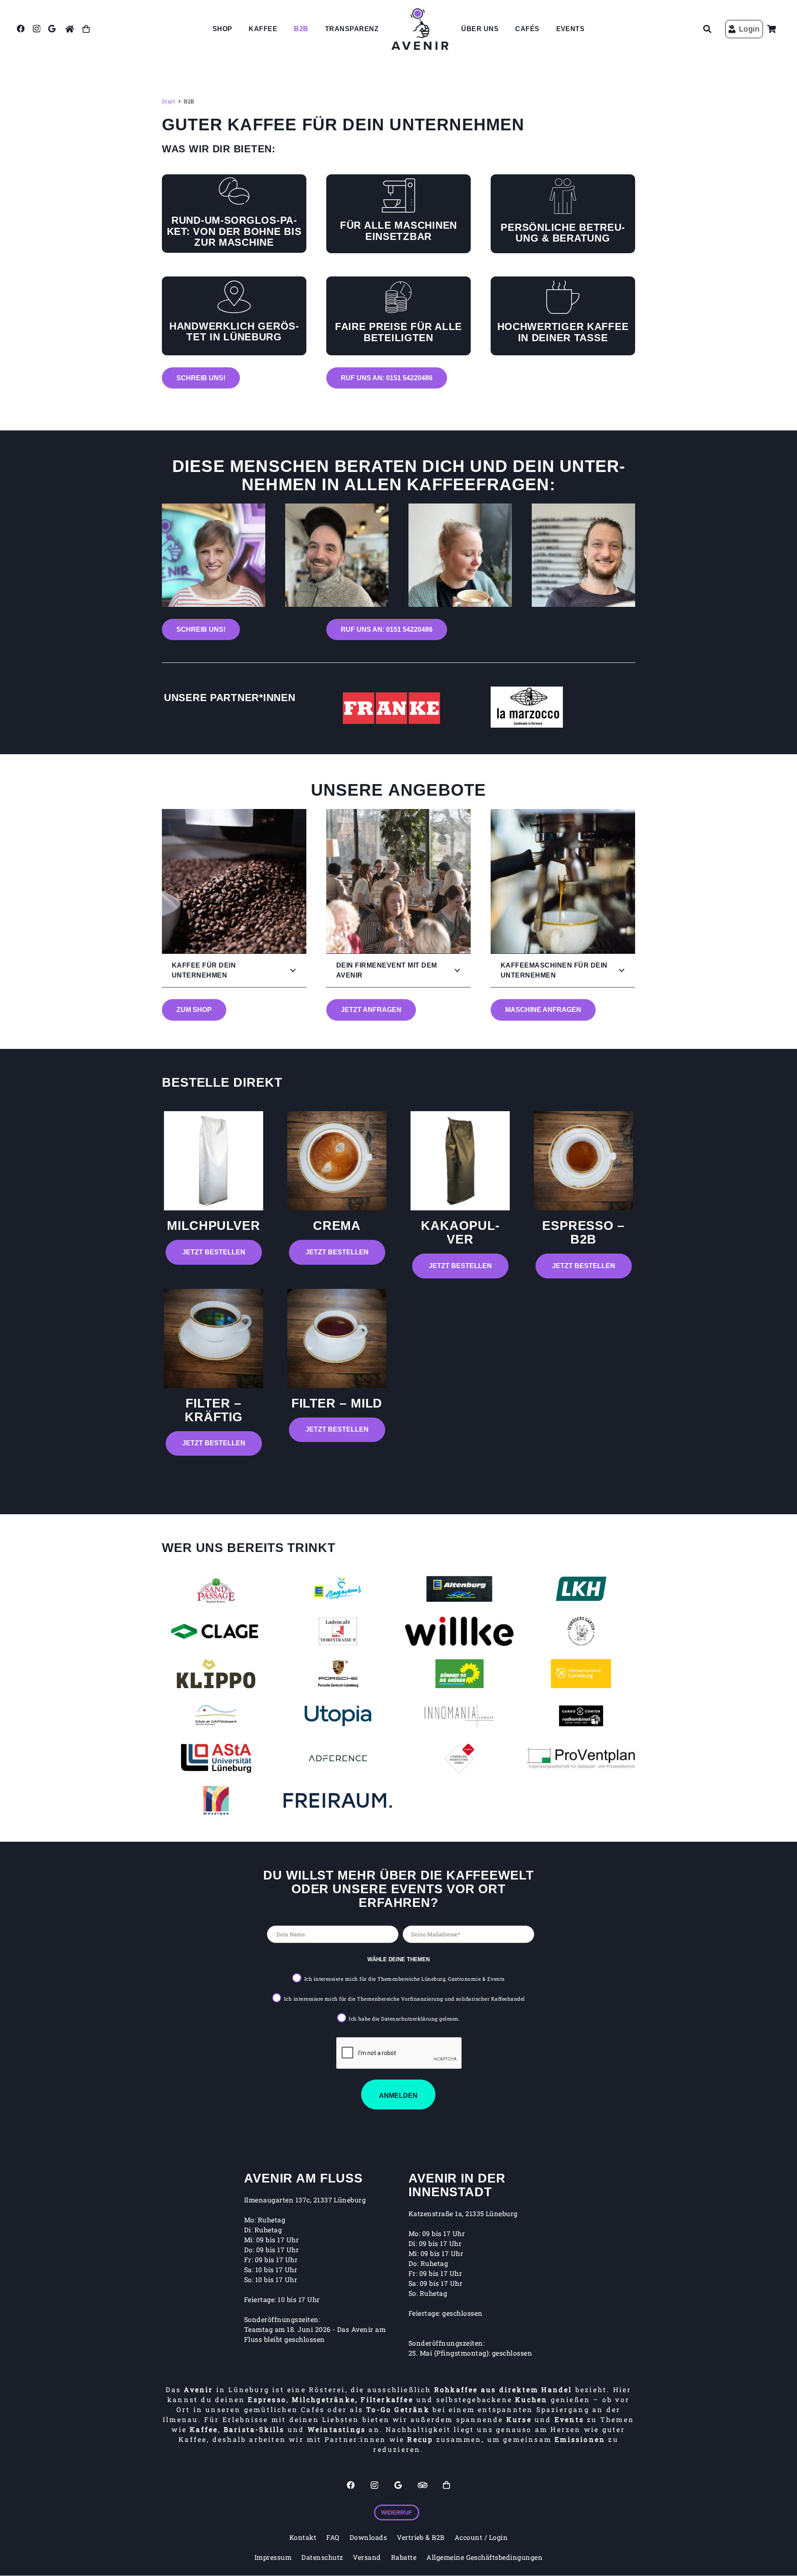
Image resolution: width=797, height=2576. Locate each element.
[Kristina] (460, 555)
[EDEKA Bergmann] (338, 1589)
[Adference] (338, 1758)
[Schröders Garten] (581, 1631)
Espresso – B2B (583, 1232)
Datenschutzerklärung (410, 2019)
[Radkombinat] (581, 1716)
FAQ (333, 2537)
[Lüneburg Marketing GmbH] (459, 1758)
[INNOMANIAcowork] (459, 1716)
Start (169, 101)
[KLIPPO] (216, 1674)
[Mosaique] (216, 1801)
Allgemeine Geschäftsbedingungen (484, 2557)
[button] (707, 29)
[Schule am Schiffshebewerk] (216, 1716)
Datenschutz (322, 2557)
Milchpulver (214, 1226)
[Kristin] (214, 555)
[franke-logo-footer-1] (394, 708)
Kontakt (303, 2537)
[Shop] (86, 29)
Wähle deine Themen (398, 1959)
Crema (337, 1226)
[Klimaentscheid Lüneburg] (581, 1674)
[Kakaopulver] (460, 1161)
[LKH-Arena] (581, 1589)
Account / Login (481, 2537)
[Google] (52, 28)
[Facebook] (21, 28)
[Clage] (216, 1631)
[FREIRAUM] (338, 1801)
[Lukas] (583, 555)
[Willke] (459, 1631)
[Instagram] (37, 29)
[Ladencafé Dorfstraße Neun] (338, 1631)
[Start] (70, 29)
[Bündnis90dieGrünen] (459, 1674)
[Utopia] (338, 1716)
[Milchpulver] (214, 1161)
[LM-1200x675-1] (527, 707)
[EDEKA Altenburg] (459, 1589)
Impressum (273, 2557)
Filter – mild (337, 1403)
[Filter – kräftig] (214, 1338)
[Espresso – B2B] (583, 1161)
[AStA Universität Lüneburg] (216, 1758)
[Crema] (337, 1161)
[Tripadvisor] (423, 2485)
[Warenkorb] (772, 29)
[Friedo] (337, 555)
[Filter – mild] (337, 1338)
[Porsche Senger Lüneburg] (338, 1674)
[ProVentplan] (581, 1758)
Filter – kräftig (214, 1410)
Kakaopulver (460, 1232)
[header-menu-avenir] (420, 29)
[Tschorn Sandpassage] (216, 1589)
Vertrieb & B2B (421, 2537)
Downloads (368, 2537)
